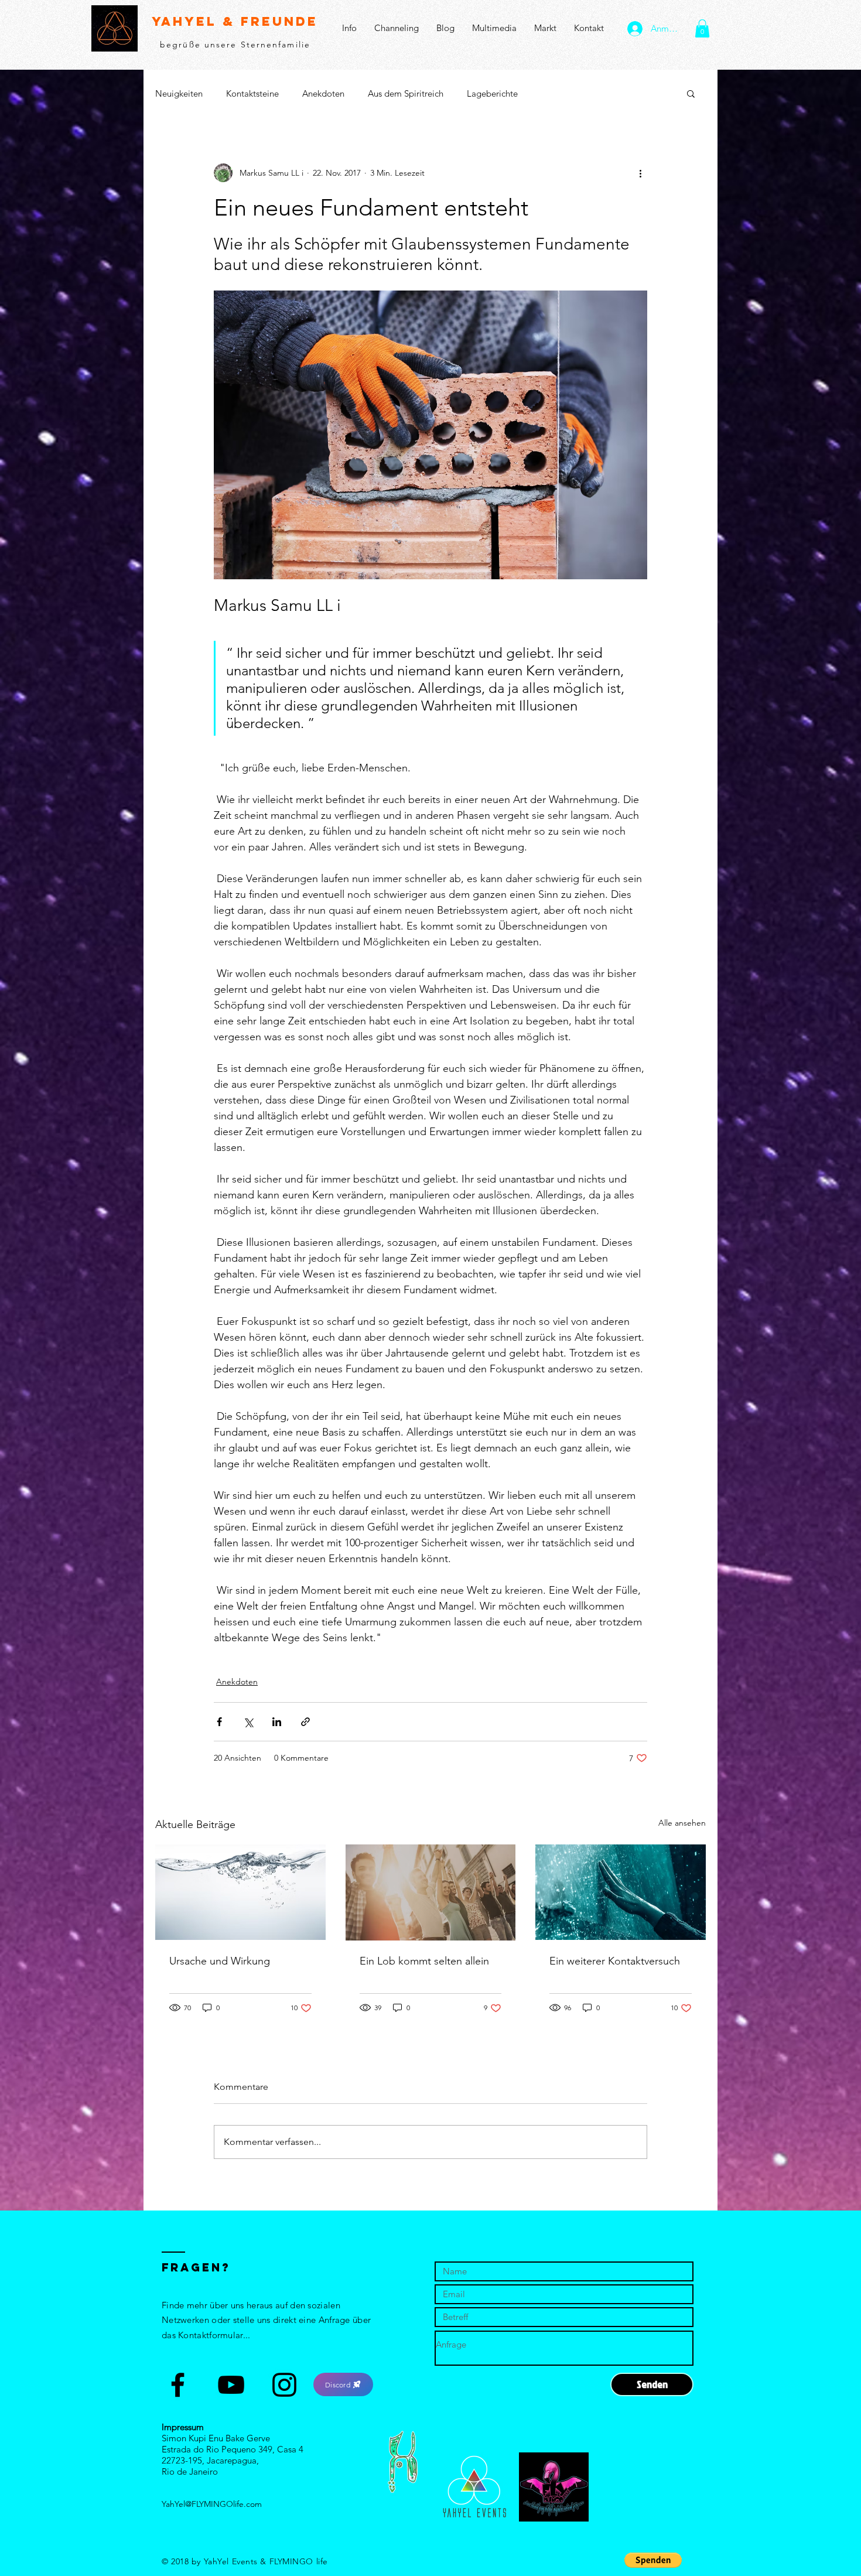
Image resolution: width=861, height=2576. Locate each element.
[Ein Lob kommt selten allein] (431, 1892)
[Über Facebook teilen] (219, 1722)
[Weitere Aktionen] (640, 173)
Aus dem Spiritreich (406, 93)
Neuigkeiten (179, 93)
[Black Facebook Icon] (178, 2385)
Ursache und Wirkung (220, 1961)
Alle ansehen (682, 1823)
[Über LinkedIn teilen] (277, 1722)
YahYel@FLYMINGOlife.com (212, 2504)
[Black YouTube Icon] (231, 2385)
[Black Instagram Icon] (284, 2385)
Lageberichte (492, 93)
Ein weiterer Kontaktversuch (615, 1961)
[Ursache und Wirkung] (240, 1892)
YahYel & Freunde (235, 21)
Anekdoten (323, 93)
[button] (702, 28)
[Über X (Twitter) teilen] (248, 1722)
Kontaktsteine (252, 93)
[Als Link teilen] (305, 1722)
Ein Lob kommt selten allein (424, 1961)
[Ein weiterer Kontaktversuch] (621, 1892)
